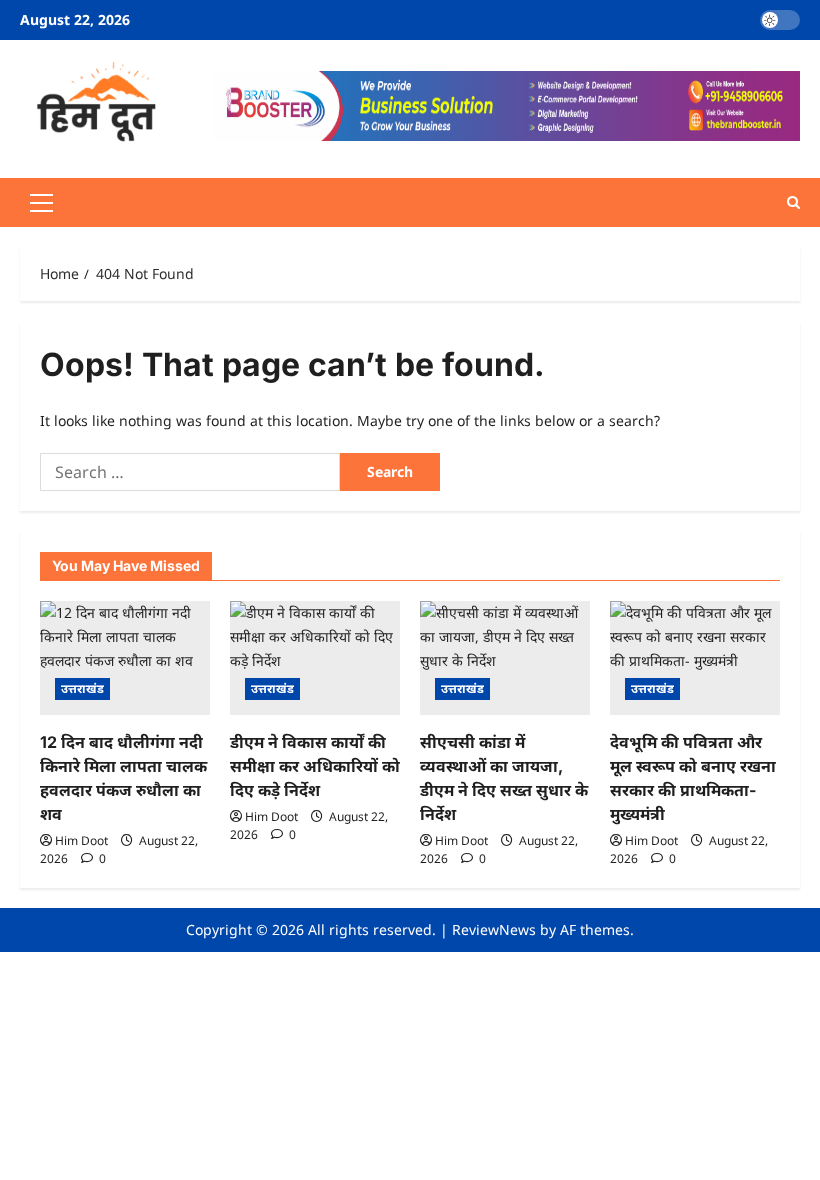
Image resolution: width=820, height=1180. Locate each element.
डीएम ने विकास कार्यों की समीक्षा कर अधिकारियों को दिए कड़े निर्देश (315, 766)
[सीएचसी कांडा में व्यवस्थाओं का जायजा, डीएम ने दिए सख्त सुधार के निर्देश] (505, 657)
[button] (41, 203)
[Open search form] (793, 202)
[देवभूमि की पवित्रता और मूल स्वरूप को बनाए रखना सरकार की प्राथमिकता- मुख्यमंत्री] (695, 657)
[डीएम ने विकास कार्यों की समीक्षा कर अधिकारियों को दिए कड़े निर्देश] (315, 657)
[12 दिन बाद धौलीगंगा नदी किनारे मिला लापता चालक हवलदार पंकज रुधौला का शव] (125, 657)
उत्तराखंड (82, 688)
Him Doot (81, 840)
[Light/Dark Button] (780, 20)
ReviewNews (494, 929)
